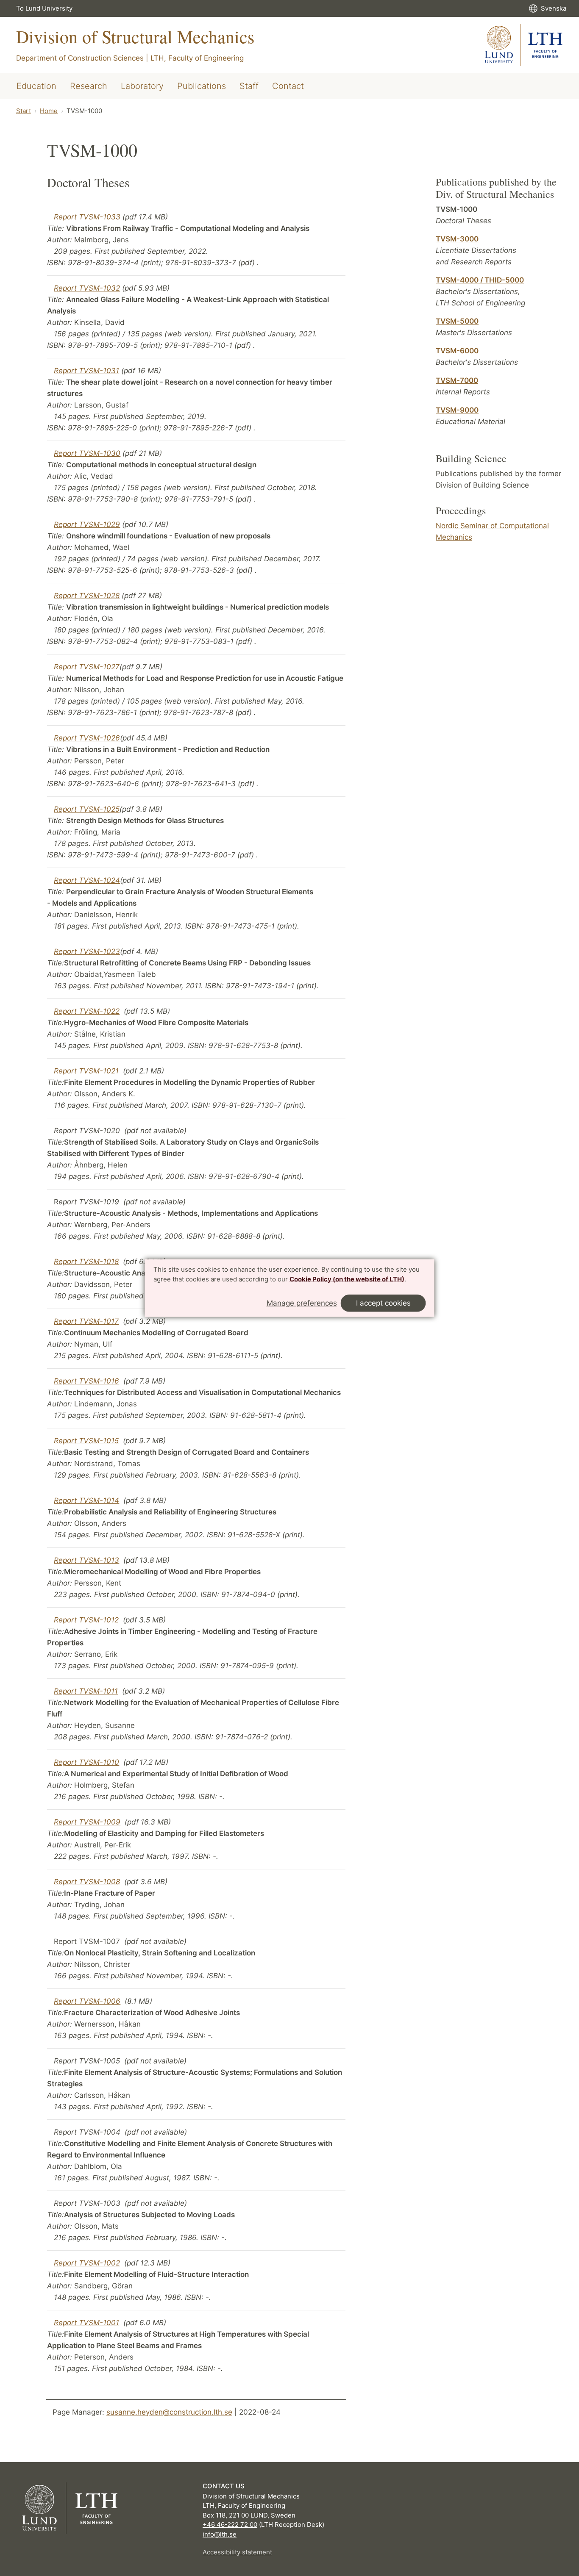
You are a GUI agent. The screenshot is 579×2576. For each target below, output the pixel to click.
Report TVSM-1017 (86, 1321)
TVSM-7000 (457, 380)
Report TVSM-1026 (87, 738)
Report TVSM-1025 (87, 809)
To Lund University (44, 8)
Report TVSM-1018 (86, 1262)
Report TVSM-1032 (87, 288)
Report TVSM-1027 (87, 667)
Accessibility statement (237, 2552)
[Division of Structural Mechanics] (524, 45)
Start (24, 111)
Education (36, 86)
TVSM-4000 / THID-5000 (480, 280)
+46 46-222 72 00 (230, 2525)
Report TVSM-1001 (86, 2323)
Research (89, 86)
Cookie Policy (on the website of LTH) (347, 1279)
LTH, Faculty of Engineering (197, 58)
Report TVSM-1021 (86, 1071)
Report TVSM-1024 (87, 880)
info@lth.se (220, 2534)
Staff (249, 86)
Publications (202, 86)
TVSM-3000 (457, 239)
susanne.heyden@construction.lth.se (169, 2412)
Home (49, 111)
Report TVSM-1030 (87, 453)
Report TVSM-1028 (87, 596)
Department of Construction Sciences (80, 58)
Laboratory (142, 86)
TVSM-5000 (457, 321)
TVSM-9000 (457, 410)
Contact (288, 86)
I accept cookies (383, 1303)
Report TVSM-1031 (86, 371)
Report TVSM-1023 (87, 951)
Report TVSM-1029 (87, 524)
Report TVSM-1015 (86, 1441)
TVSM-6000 (457, 351)
